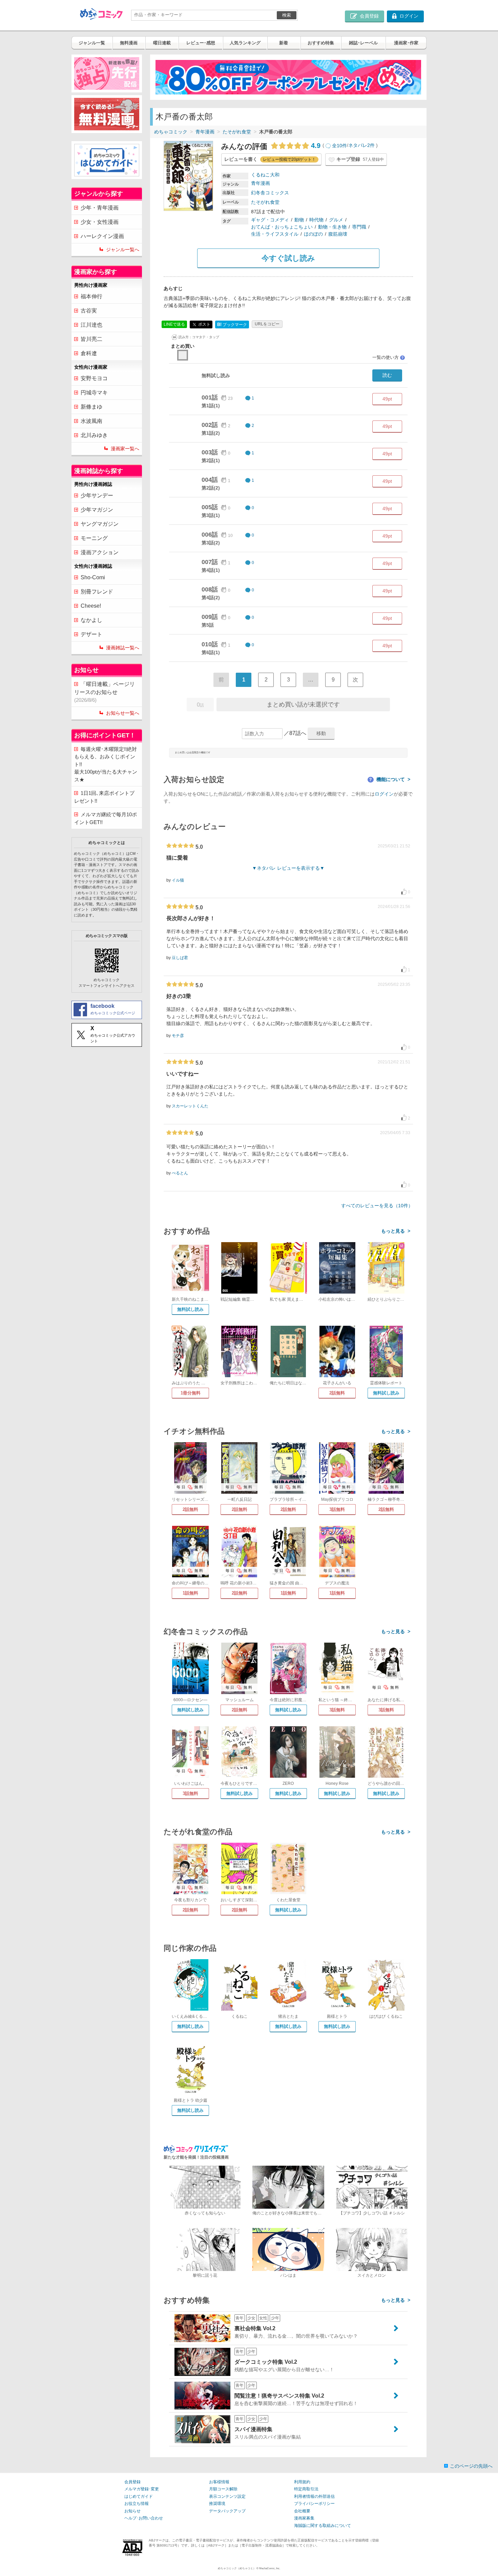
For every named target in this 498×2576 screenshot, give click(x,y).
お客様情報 (219, 2482)
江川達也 (91, 325)
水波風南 (91, 421)
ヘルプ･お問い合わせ (144, 2518)
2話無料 (337, 1393)
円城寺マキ (94, 393)
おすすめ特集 (321, 43)
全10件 (339, 146)
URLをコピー (267, 324)
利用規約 (302, 2482)
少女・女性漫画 (100, 222)
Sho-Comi (93, 577)
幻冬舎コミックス (270, 193)
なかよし (91, 620)
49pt (387, 399)
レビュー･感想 (201, 43)
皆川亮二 (91, 339)
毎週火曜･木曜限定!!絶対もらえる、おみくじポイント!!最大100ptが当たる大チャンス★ (106, 764)
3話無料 (337, 1509)
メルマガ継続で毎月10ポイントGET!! (106, 818)
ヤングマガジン (100, 524)
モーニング (94, 538)
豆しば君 (180, 958)
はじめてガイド (139, 2496)
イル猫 (178, 880)
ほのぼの (313, 234)
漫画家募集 (304, 2518)
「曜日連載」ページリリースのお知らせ (105, 692)
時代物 (316, 220)
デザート (91, 634)
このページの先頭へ (471, 2466)
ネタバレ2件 (361, 146)
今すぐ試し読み (288, 258)
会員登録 (132, 2482)
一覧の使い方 (388, 357)
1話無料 (190, 1593)
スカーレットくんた (190, 1106)
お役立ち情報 (137, 2504)
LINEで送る (174, 324)
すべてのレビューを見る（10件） (377, 1206)
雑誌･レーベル (363, 43)
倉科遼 (89, 353)
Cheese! (91, 606)
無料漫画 (129, 43)
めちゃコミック (171, 132)
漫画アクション (100, 552)
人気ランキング (245, 43)
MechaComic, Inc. (270, 2568)
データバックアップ (227, 2511)
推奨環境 (217, 2504)
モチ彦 (178, 1036)
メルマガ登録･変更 (142, 2489)
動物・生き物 (332, 227)
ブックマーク (232, 324)
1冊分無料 (191, 1393)
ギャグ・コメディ (270, 220)
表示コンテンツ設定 (227, 2496)
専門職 (359, 227)
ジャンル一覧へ (123, 250)
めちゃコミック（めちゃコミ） (237, 2568)
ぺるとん (180, 1173)
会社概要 (302, 2511)
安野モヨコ (94, 378)
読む (387, 375)
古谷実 (89, 311)
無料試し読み (190, 1309)
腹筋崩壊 (338, 234)
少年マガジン (97, 510)
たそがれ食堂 (237, 132)
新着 (284, 43)
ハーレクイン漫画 (102, 236)
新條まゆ (91, 407)
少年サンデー (97, 495)
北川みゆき (94, 435)
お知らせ (132, 2511)
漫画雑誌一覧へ (123, 648)
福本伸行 (91, 296)
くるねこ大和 (265, 175)
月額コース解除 (223, 2489)
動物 (299, 220)
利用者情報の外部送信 (314, 2496)
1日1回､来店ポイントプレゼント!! (104, 797)
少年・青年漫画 (100, 208)
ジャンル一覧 (92, 43)
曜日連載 (162, 43)
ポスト (204, 324)
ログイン (384, 794)
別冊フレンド (97, 592)
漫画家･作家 (406, 43)
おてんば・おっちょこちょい (282, 227)
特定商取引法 (306, 2489)
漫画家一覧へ (125, 449)
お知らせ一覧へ (123, 713)
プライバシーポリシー (314, 2504)
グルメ (336, 220)
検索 (287, 15)
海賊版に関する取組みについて (323, 2526)
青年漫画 (205, 132)
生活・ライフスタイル (275, 234)
